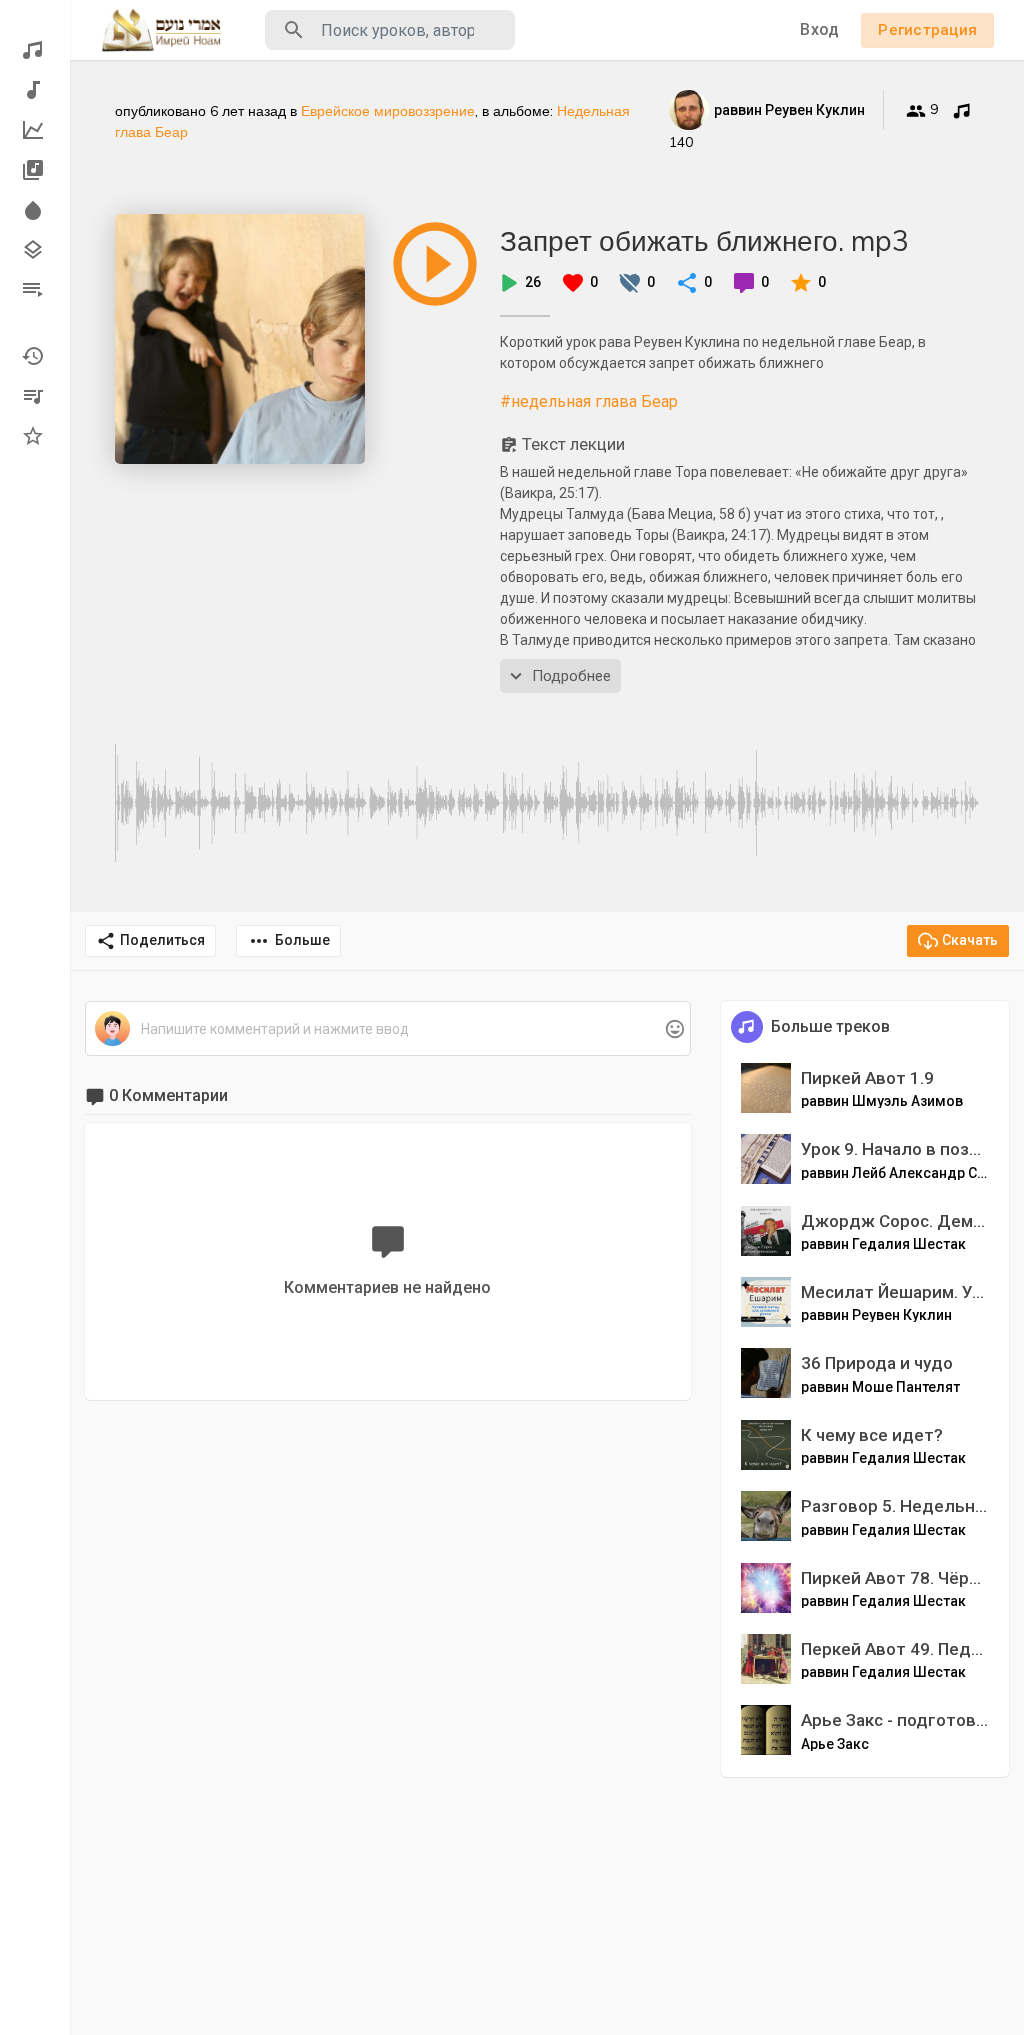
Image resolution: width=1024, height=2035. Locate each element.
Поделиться (162, 940)
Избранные (35, 436)
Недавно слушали (35, 356)
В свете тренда (35, 210)
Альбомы (35, 170)
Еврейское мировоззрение (388, 111)
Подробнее (571, 676)
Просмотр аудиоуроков (35, 50)
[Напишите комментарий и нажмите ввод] (387, 1029)
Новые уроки (35, 90)
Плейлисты (35, 290)
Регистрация (927, 30)
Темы (35, 250)
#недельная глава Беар (589, 401)
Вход (819, 29)
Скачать (970, 940)
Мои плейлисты (35, 396)
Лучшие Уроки (35, 130)
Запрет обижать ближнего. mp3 (704, 240)
